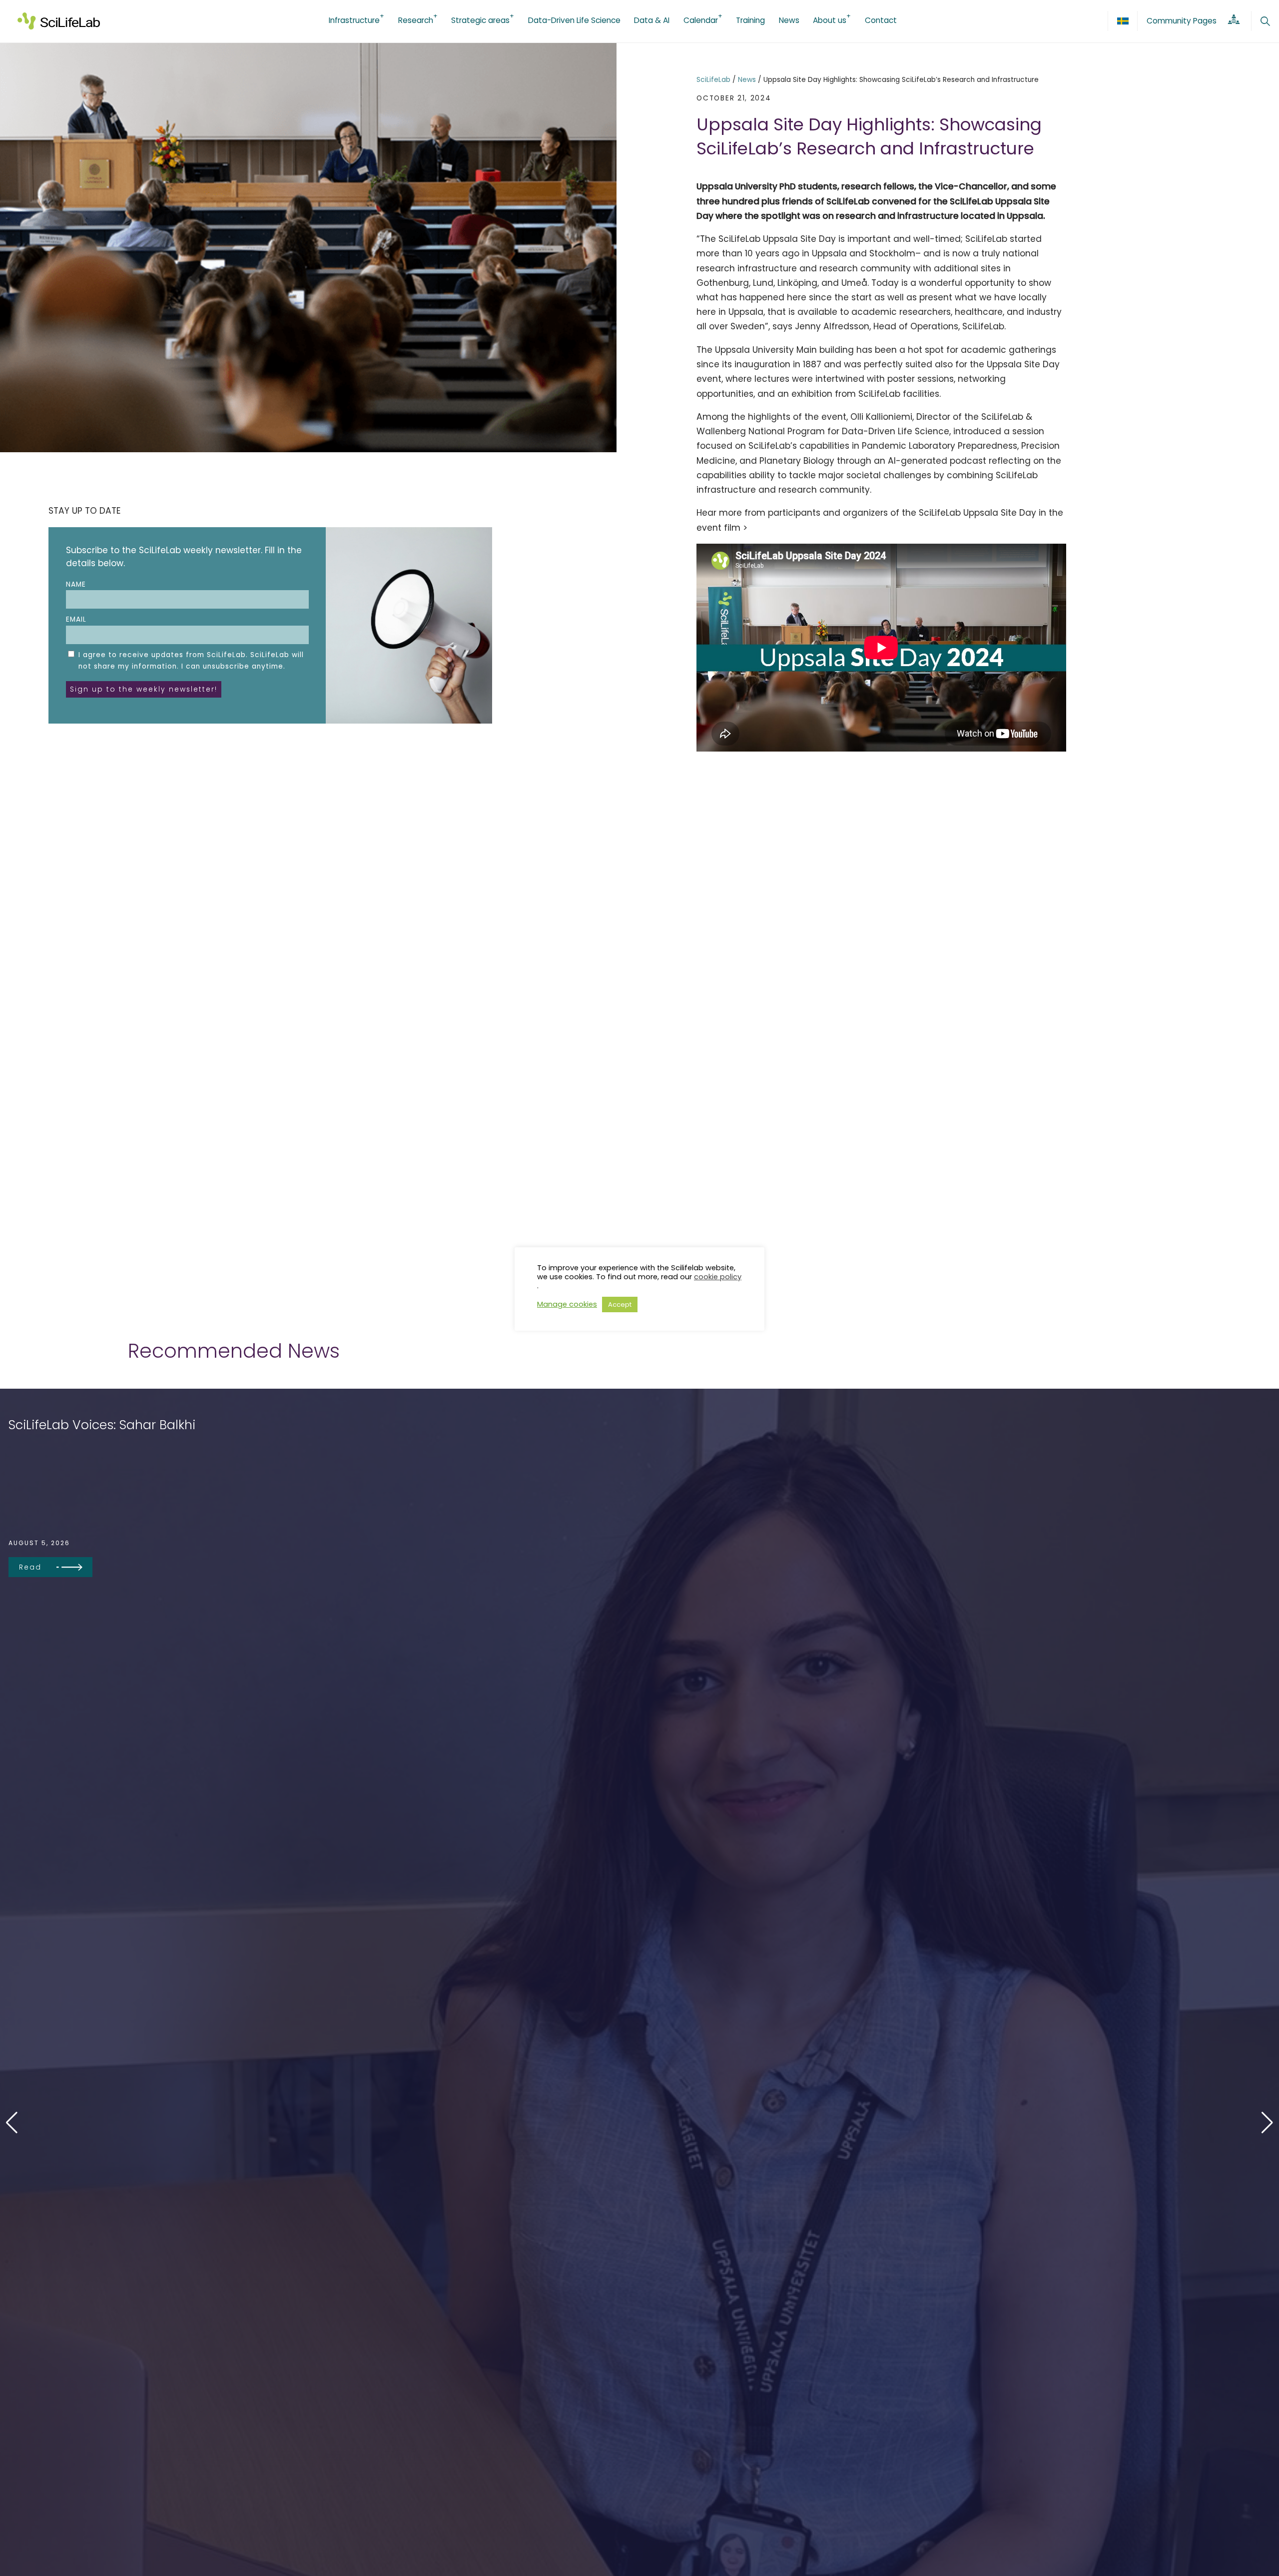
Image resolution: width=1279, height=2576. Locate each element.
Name (76, 584)
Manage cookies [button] (567, 1305)
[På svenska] (1123, 21)
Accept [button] (620, 1304)
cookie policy (718, 1277)
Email (76, 619)
